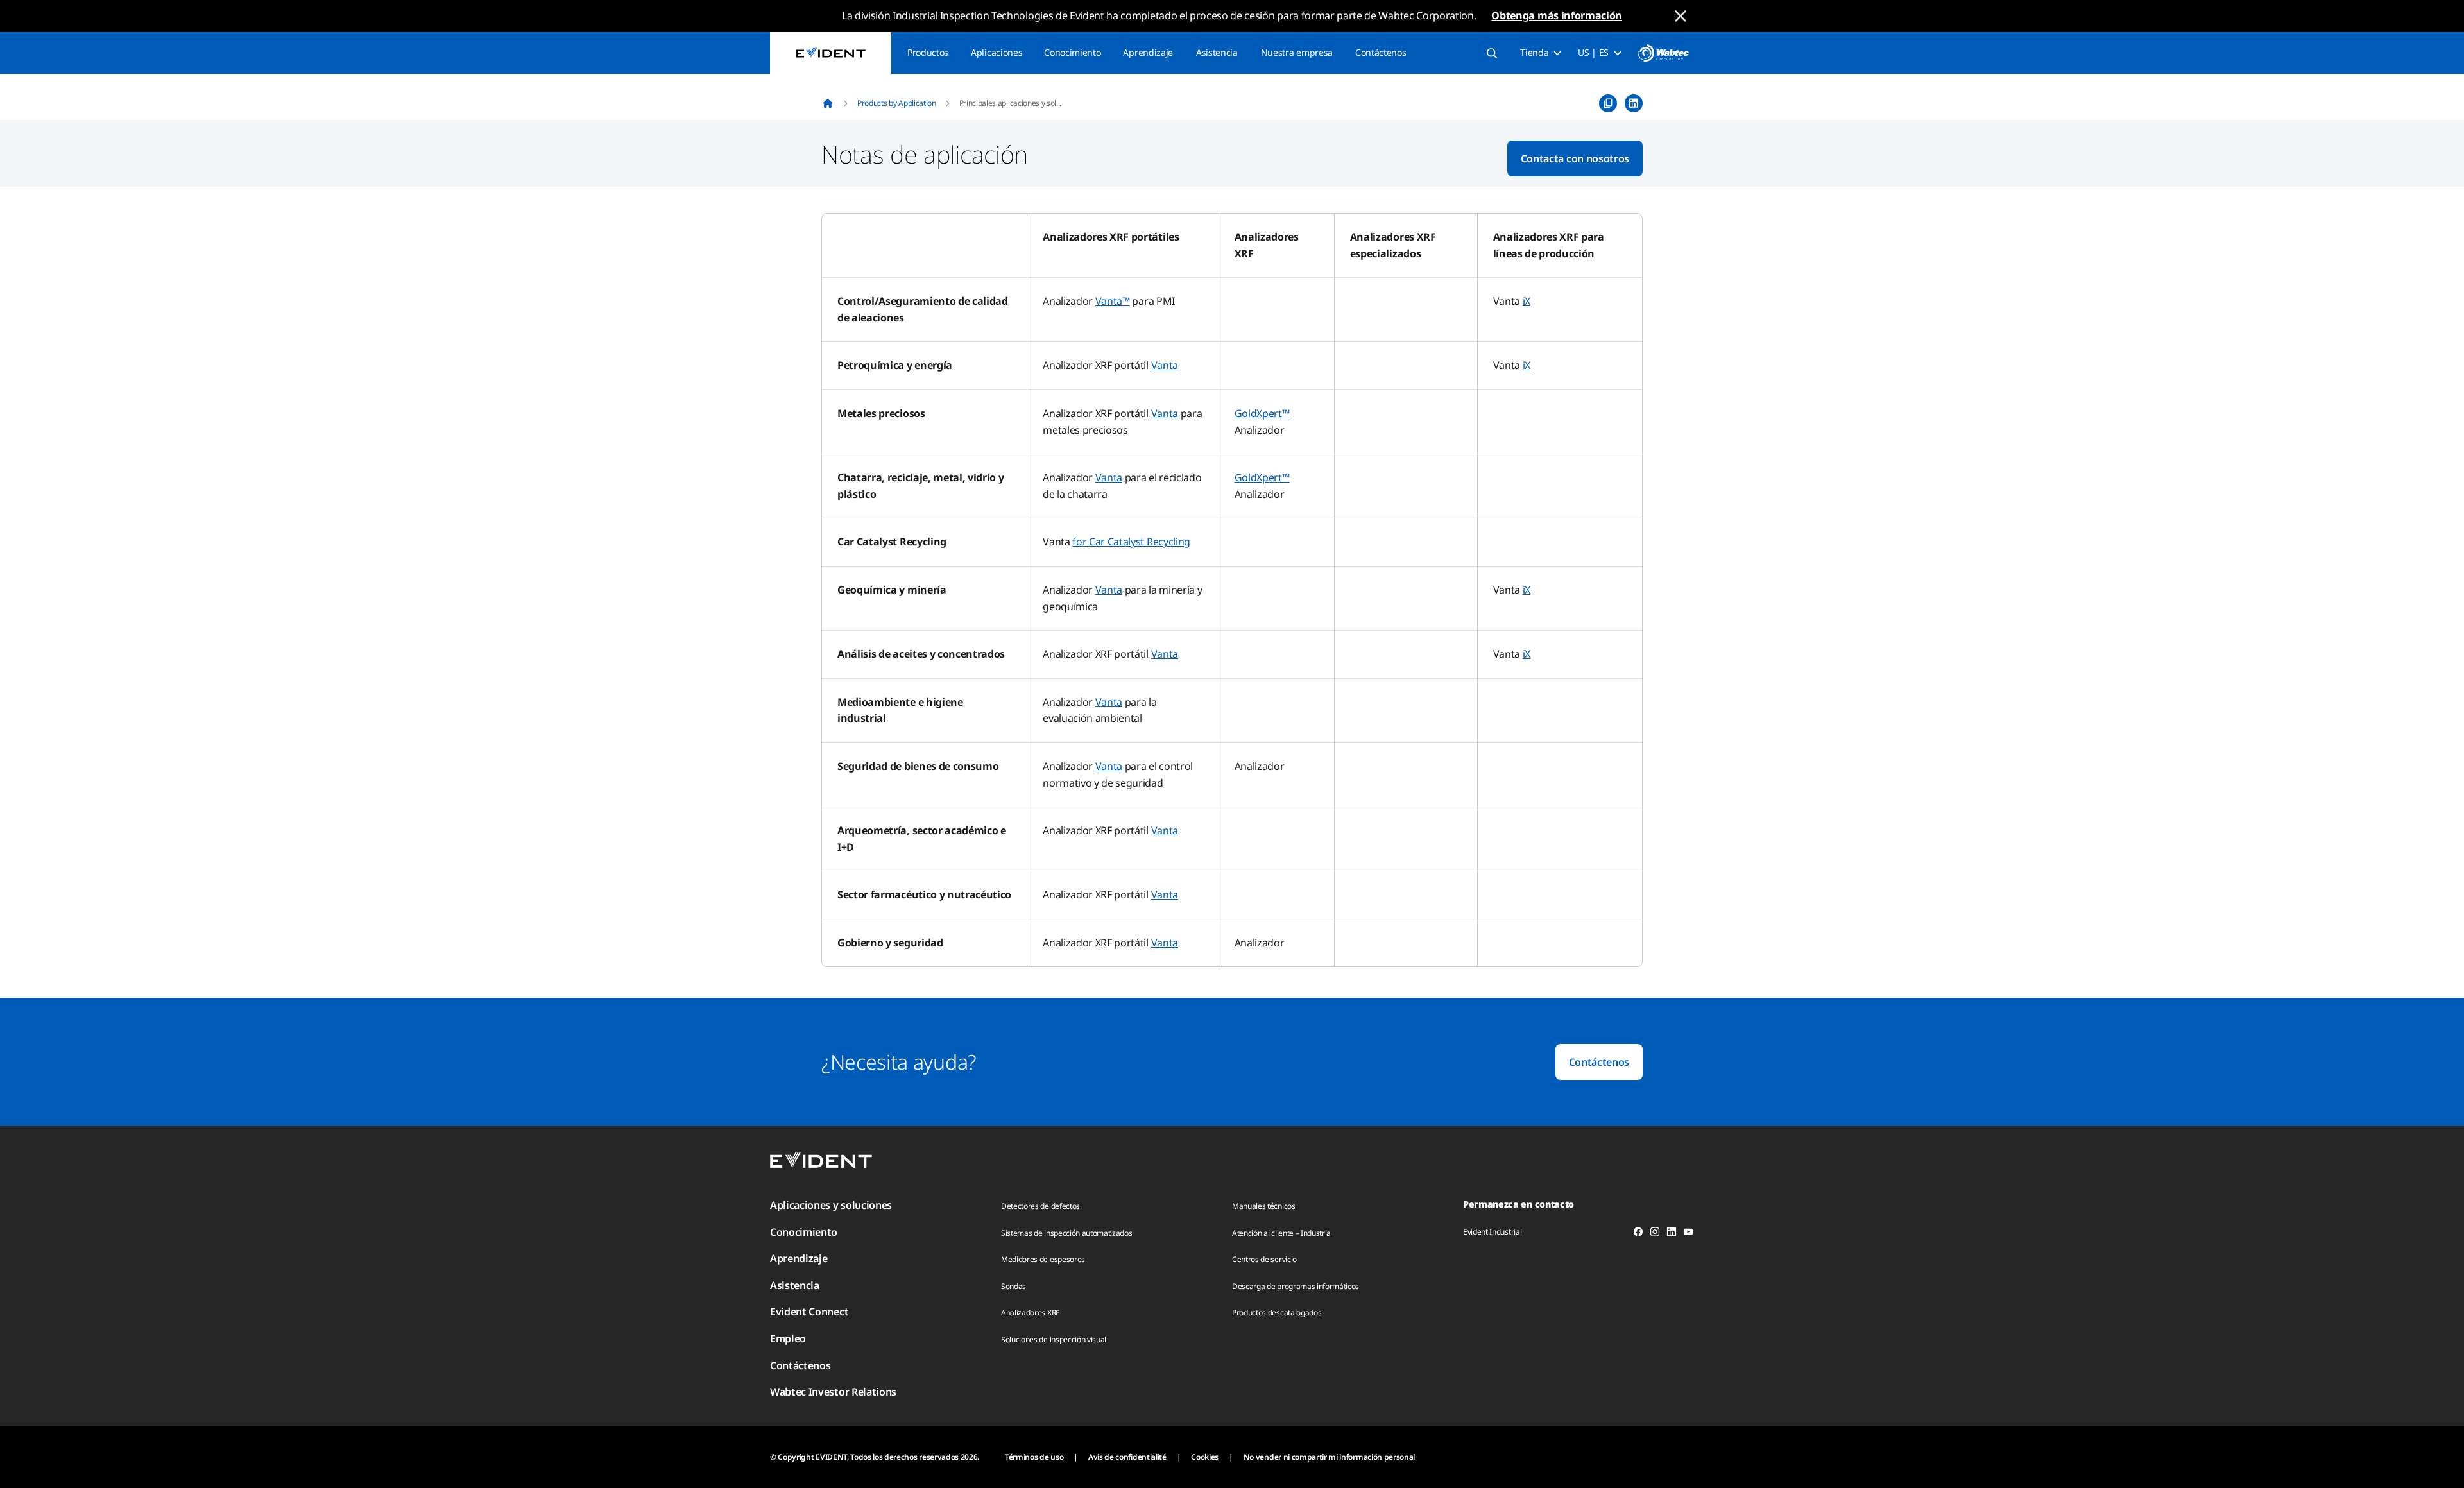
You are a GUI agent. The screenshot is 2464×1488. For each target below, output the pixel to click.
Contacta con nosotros (1575, 158)
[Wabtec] (1663, 53)
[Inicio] (828, 103)
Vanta (1165, 365)
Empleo (788, 1338)
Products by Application (897, 103)
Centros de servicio (1264, 1259)
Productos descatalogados (1277, 1313)
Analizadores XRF (1030, 1313)
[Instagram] (1655, 1234)
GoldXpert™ (1262, 413)
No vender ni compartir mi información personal (1329, 1457)
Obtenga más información (1557, 15)
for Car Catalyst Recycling (1131, 542)
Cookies (1205, 1457)
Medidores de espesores (1043, 1259)
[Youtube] (1688, 1234)
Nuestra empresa (1297, 52)
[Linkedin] (1672, 1234)
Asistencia (1217, 52)
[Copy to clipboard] (1608, 103)
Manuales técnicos (1264, 1206)
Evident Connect (809, 1312)
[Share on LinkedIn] (1634, 103)
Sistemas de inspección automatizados (1066, 1233)
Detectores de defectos (1040, 1206)
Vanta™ (1113, 301)
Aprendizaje (1148, 52)
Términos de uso (1034, 1457)
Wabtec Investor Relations (833, 1392)
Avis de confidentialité (1127, 1457)
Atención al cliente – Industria (1281, 1233)
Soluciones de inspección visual (1054, 1339)
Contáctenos (1381, 52)
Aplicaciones (997, 52)
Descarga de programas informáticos (1296, 1286)
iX (1527, 301)
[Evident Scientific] (831, 53)
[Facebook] (1638, 1234)
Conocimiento (1072, 52)
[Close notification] (1681, 16)
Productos (928, 52)
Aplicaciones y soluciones (831, 1205)
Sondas (1014, 1286)
